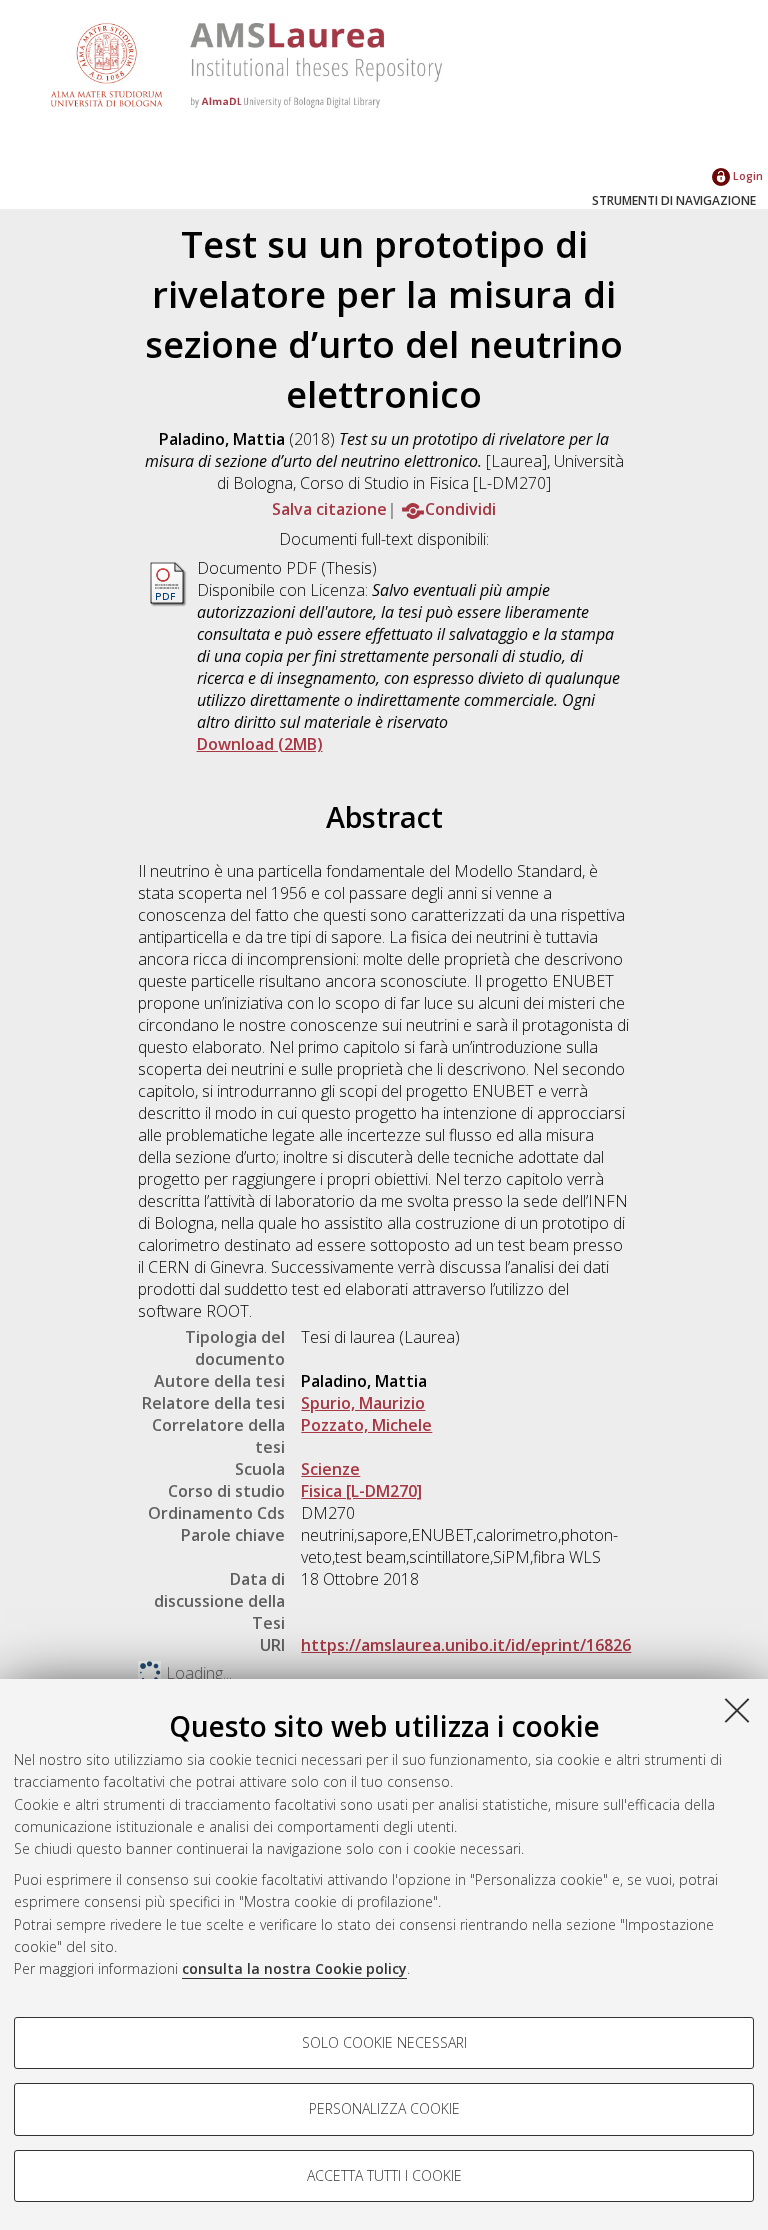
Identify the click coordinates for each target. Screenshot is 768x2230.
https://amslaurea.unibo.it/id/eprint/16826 (466, 1645)
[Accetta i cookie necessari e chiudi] (737, 1710)
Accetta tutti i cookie (384, 2175)
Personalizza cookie (384, 2108)
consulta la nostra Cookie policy (294, 1968)
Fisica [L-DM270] (361, 1491)
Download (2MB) (260, 744)
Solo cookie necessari (384, 2042)
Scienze (330, 1469)
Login (746, 175)
